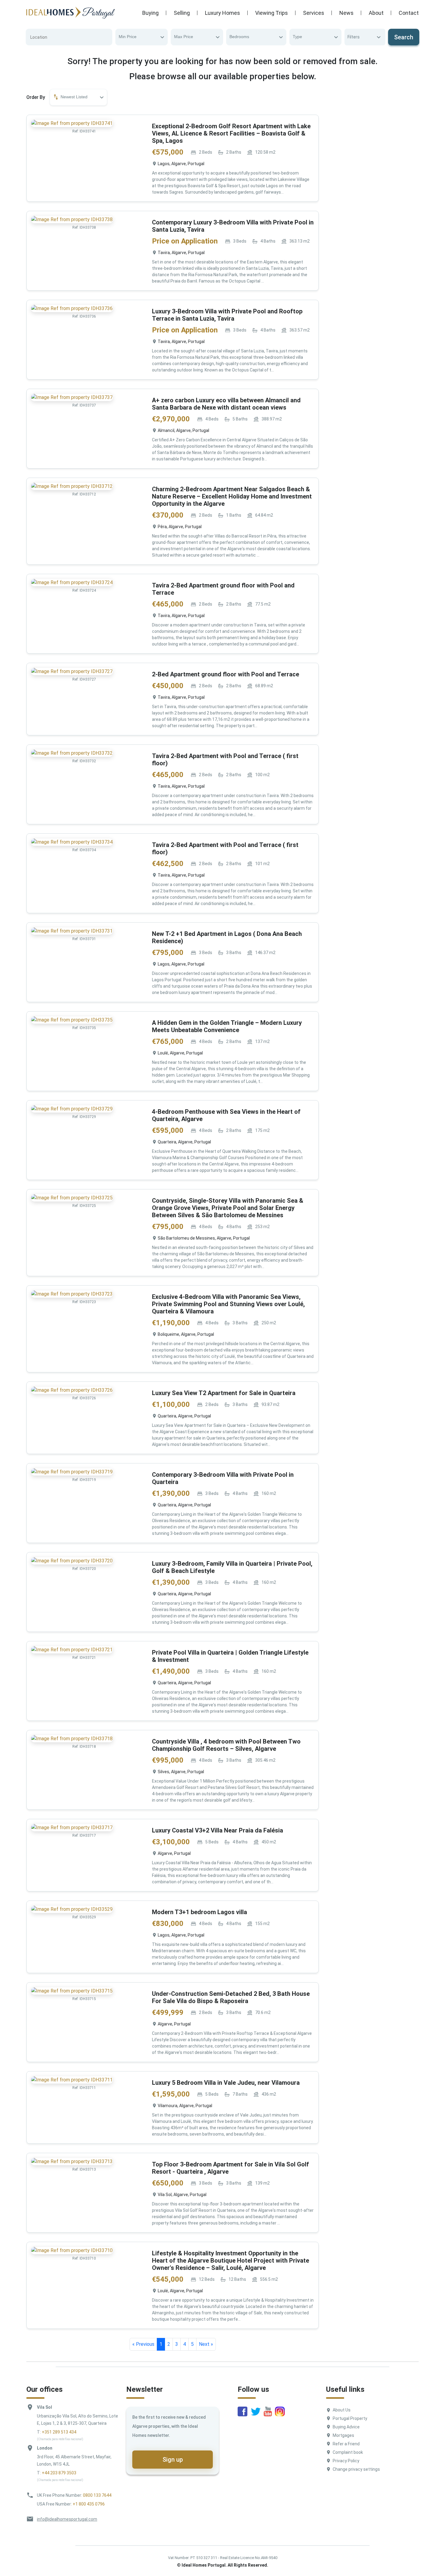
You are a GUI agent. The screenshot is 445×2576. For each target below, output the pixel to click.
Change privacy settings (356, 2469)
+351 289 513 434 (59, 2432)
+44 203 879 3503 (59, 2473)
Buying (150, 13)
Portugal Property (350, 2418)
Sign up (173, 2460)
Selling (182, 13)
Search (404, 37)
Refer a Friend (346, 2444)
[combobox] (142, 37)
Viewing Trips (272, 13)
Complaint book (348, 2452)
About (376, 13)
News (346, 13)
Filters (354, 37)
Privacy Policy (346, 2461)
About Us (342, 2410)
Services (314, 13)
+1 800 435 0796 (89, 2504)
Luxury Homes (222, 13)
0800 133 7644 (97, 2495)
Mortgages (343, 2435)
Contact (409, 13)
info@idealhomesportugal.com (67, 2519)
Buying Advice (346, 2427)
